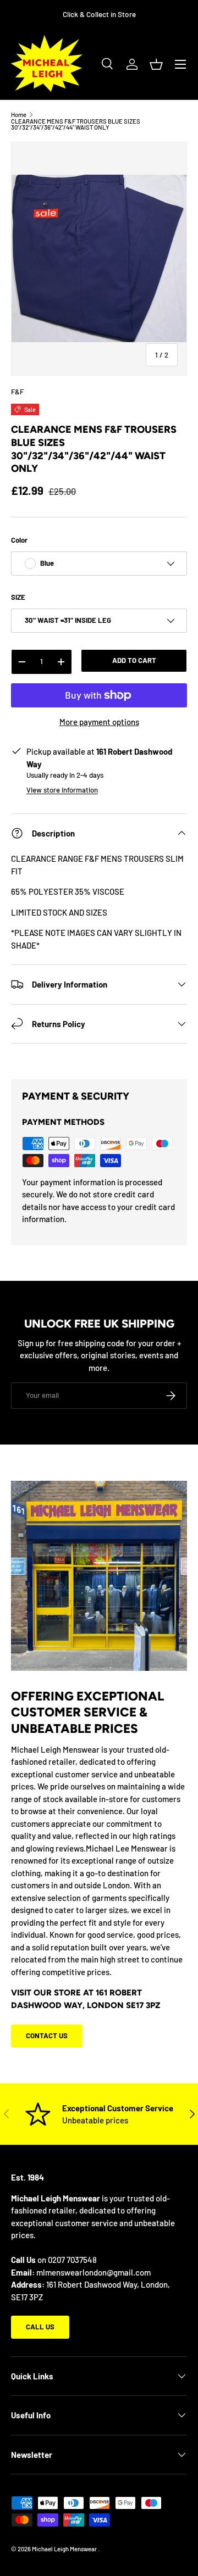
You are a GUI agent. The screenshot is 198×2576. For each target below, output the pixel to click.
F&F (17, 392)
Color (19, 540)
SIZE (18, 597)
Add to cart (134, 660)
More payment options (99, 722)
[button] (156, 64)
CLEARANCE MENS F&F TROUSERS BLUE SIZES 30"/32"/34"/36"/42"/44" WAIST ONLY (76, 124)
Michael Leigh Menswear (65, 2549)
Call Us (40, 2327)
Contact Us (47, 2036)
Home (19, 115)
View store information (62, 790)
